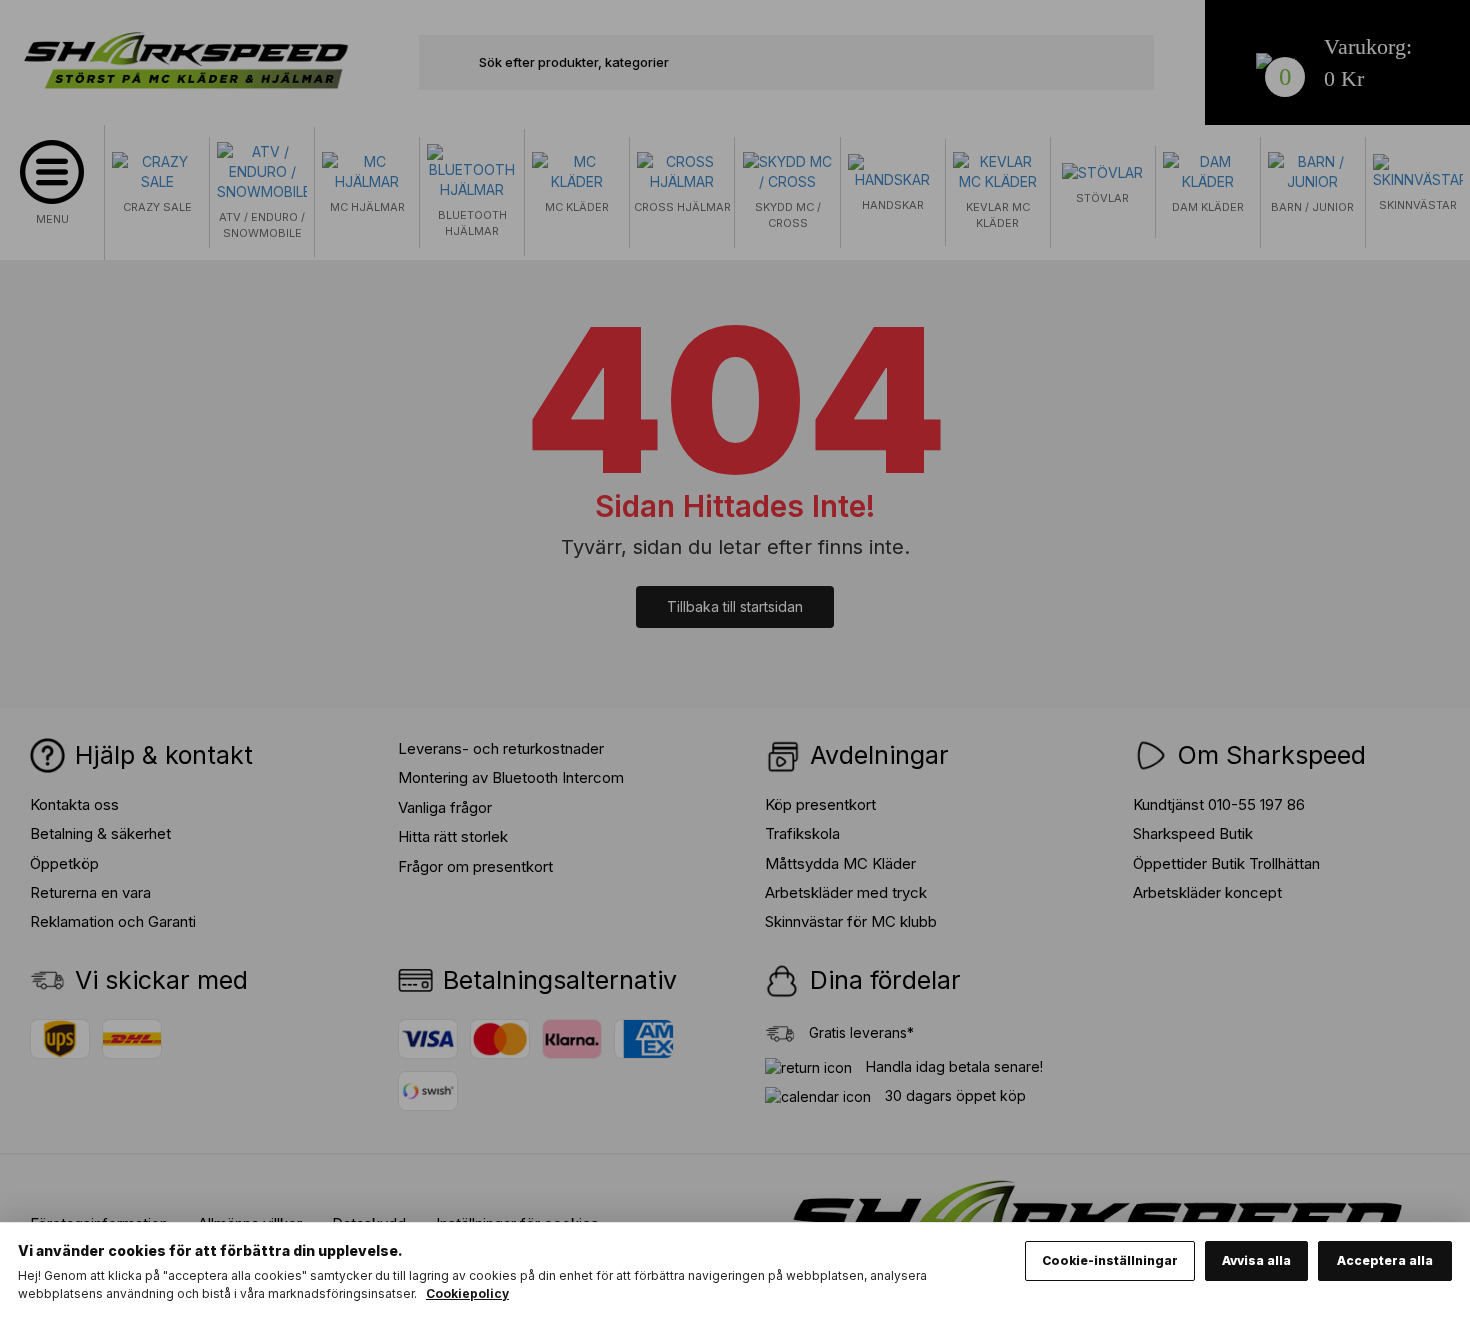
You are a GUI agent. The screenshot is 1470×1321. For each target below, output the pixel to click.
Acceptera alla (1385, 1260)
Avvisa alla (1256, 1260)
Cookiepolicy (467, 1293)
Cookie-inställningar (1110, 1260)
